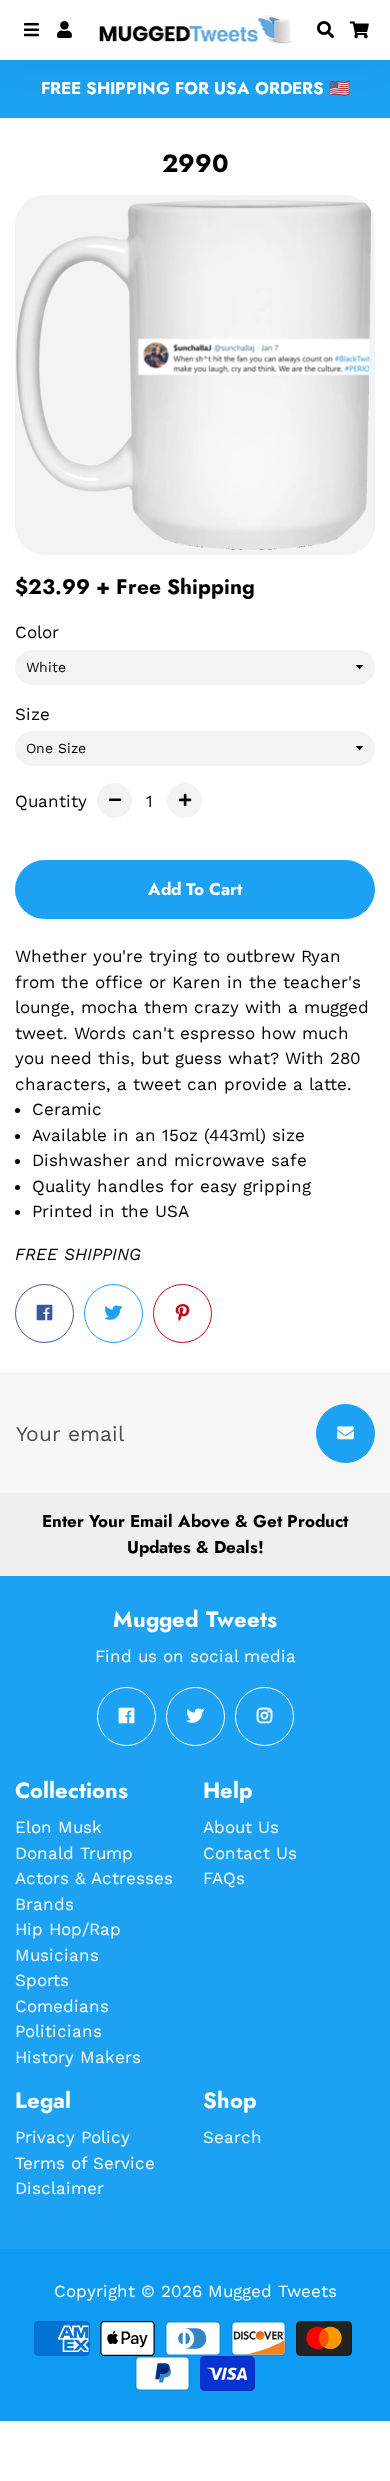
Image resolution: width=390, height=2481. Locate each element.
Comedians (62, 2006)
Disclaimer (59, 2188)
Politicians (58, 2031)
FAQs (224, 1878)
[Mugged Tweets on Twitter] (195, 1716)
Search (232, 2137)
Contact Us (250, 1853)
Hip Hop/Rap (68, 1929)
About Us (241, 1827)
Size (32, 714)
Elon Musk (58, 1827)
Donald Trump (74, 1853)
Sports (42, 1980)
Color (37, 632)
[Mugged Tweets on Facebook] (126, 1716)
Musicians (57, 1955)
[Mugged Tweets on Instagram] (264, 1716)
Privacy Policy (72, 2137)
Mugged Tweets (272, 2291)
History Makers (78, 2057)
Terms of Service (85, 2163)
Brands (44, 1904)
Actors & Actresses (94, 1878)
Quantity (51, 801)
